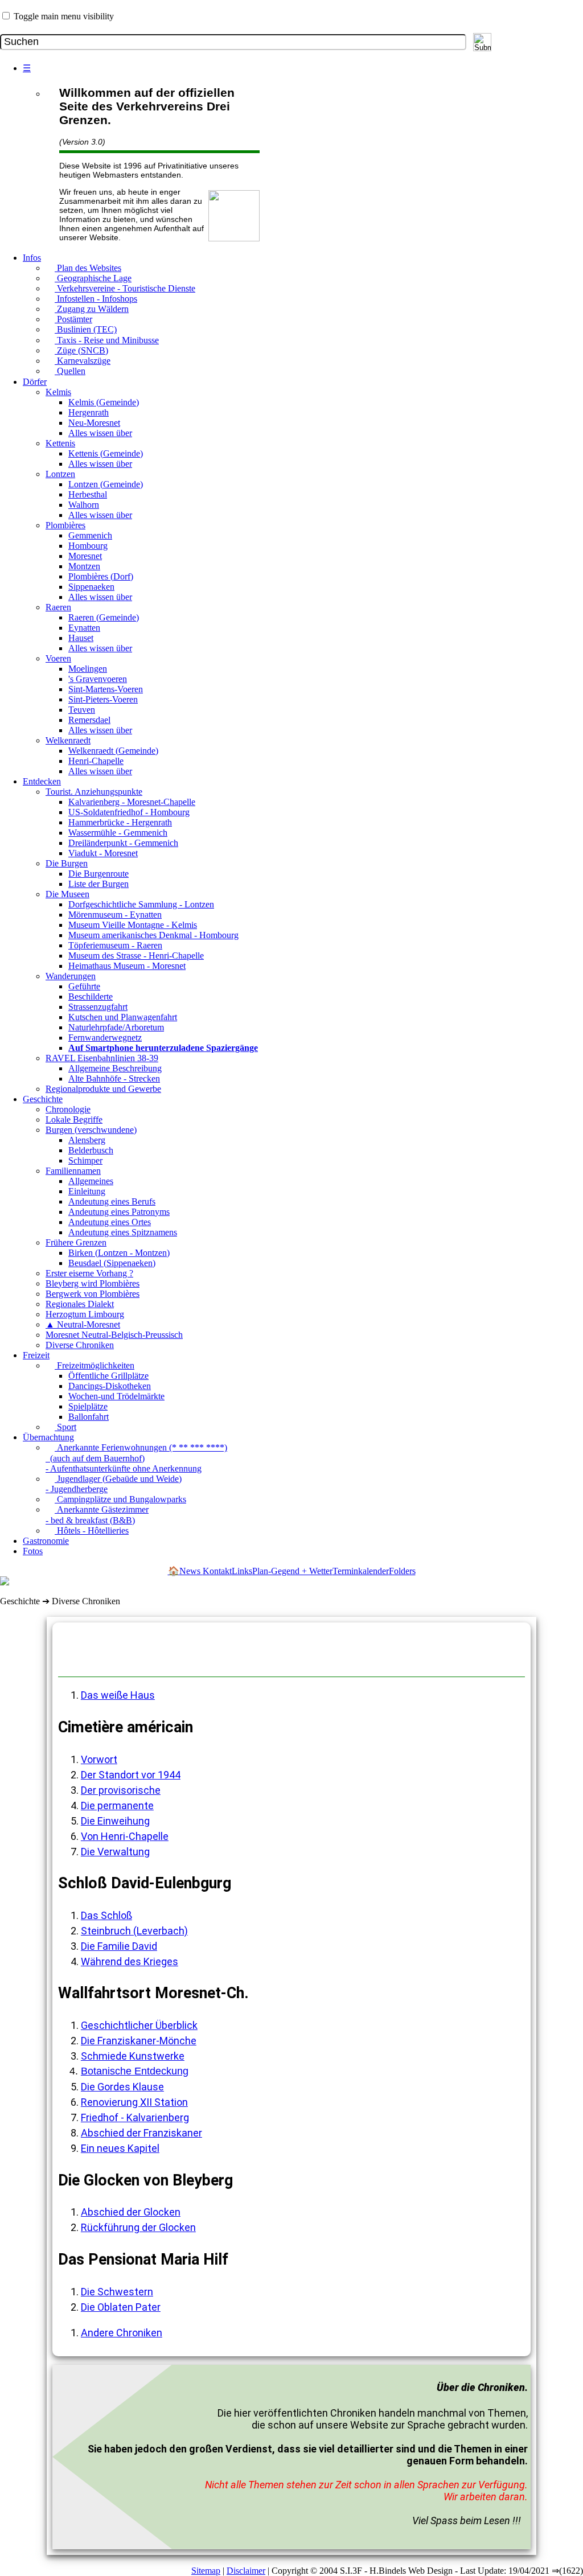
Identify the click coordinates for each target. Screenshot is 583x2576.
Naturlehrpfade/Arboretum (116, 1027)
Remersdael (89, 720)
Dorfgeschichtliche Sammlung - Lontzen (141, 904)
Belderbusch (91, 1150)
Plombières (65, 525)
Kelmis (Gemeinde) (104, 402)
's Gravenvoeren (98, 679)
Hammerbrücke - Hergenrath (120, 822)
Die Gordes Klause (122, 2087)
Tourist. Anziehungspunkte (94, 792)
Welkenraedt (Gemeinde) (113, 751)
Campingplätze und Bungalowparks (120, 1499)
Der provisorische (121, 1790)
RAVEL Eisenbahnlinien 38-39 (102, 1058)
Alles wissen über (100, 433)
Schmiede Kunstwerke (133, 2056)
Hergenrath (89, 412)
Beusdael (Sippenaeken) (112, 1263)
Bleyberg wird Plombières (93, 1283)
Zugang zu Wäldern (92, 309)
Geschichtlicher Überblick (139, 2025)
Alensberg (87, 1140)
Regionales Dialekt (80, 1304)
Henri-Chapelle (96, 761)
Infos (32, 258)
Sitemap (206, 2571)
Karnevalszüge (83, 361)
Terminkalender (361, 1571)
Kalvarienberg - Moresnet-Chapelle (132, 802)
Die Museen (67, 894)
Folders (402, 1571)
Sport (65, 1427)
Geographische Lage (93, 278)
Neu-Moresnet (94, 423)
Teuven (82, 710)
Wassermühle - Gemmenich (118, 833)
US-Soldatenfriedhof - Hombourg (129, 812)
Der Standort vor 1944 (131, 1775)
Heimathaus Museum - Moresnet (127, 966)
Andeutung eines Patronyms (119, 1212)
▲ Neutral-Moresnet (83, 1324)
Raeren (58, 607)
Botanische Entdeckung (135, 2071)
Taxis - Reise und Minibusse (107, 340)
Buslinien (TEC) (86, 329)
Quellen (70, 371)
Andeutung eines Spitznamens (123, 1232)
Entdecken (42, 781)
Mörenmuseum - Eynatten (115, 915)
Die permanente (117, 1805)
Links (242, 1571)
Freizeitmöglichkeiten (95, 1365)
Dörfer (35, 382)
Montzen (84, 566)
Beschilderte (91, 997)
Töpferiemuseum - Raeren (115, 945)
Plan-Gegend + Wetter (292, 1571)
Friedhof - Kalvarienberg (135, 2117)
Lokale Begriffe (74, 1119)
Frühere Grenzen (76, 1242)
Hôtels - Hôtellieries (92, 1531)
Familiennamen (73, 1171)
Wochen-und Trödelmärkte (116, 1396)
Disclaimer (246, 2571)
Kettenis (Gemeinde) (106, 453)
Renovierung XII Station (134, 2102)
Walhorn (84, 505)
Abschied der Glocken (131, 2212)
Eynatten (84, 628)
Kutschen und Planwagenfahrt (123, 1017)
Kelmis (58, 392)
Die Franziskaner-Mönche (139, 2041)
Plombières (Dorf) (101, 576)
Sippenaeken (91, 587)
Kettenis (60, 443)
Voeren (58, 658)
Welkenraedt (68, 740)
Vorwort (99, 1759)
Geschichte (43, 1099)
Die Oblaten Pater (121, 2307)
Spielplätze (88, 1406)
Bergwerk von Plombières (93, 1294)
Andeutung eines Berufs (112, 1201)
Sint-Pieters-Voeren (103, 699)
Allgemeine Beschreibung (115, 1068)
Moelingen (88, 669)
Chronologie (68, 1109)
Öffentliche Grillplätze (108, 1376)
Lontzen (60, 474)
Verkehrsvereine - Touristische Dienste (125, 288)
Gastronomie (46, 1541)
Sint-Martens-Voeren (106, 689)
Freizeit (36, 1355)
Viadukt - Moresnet (103, 853)
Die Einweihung (115, 1821)
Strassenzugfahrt (98, 1007)
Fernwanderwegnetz (105, 1038)
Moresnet (85, 556)
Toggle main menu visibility (64, 16)
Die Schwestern (117, 2292)
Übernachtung (48, 1437)
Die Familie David (119, 1946)
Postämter (73, 319)
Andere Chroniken (122, 2333)
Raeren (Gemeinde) (104, 617)
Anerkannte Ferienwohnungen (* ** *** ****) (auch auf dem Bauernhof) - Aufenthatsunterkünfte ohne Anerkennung (136, 1458)
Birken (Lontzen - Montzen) (119, 1253)
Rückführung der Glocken (138, 2227)
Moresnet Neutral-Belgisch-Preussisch (114, 1335)
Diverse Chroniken (80, 1345)
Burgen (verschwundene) (91, 1130)
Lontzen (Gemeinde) (106, 484)
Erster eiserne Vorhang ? (89, 1273)
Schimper (85, 1160)
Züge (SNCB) (81, 350)
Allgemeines (91, 1181)
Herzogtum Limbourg (85, 1314)
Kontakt (217, 1571)
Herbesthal (88, 494)
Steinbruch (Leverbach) (134, 1931)
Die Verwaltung (115, 1852)
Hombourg (88, 546)
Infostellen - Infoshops (96, 299)
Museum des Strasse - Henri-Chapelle (136, 956)
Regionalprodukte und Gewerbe (103, 1089)
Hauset (81, 638)
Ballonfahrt (89, 1417)
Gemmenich (90, 535)
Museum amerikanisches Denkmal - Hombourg (153, 935)
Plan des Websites (88, 268)
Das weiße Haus (118, 1695)
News (191, 1571)
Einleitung (87, 1191)
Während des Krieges (130, 1961)
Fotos (33, 1551)
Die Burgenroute (98, 874)
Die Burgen (67, 863)
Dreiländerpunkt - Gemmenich (123, 843)
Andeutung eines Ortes (110, 1222)
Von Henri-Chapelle (125, 1836)
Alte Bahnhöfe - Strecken (114, 1079)
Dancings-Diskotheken (110, 1386)
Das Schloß (106, 1915)
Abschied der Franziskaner (141, 2133)
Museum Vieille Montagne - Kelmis (133, 925)
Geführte (84, 986)
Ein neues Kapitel (120, 2148)
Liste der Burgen (98, 884)
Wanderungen (71, 976)
